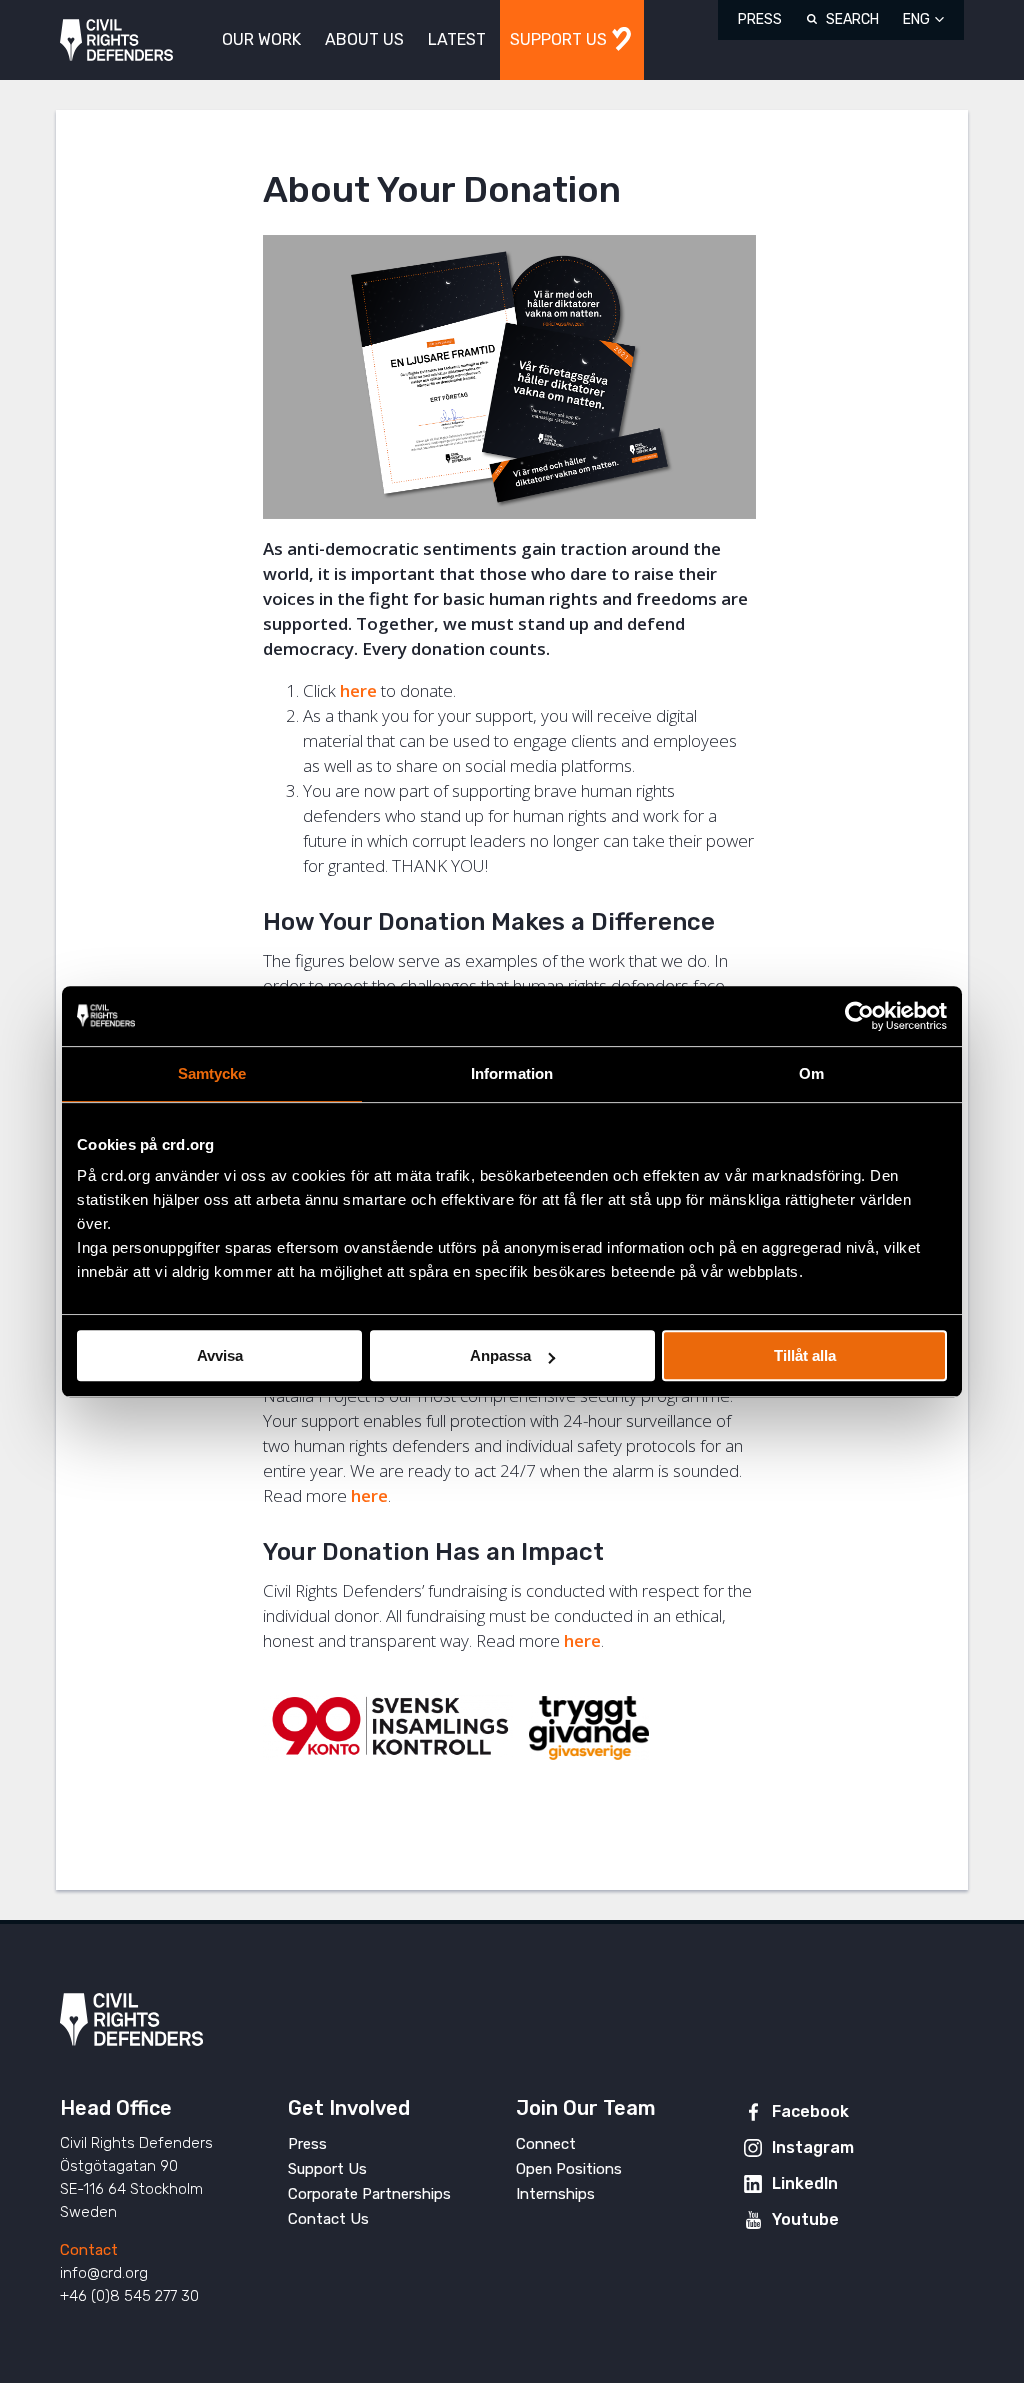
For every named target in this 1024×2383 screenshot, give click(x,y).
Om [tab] (811, 1073)
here (358, 690)
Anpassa (500, 1355)
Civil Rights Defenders (116, 40)
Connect (546, 2144)
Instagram (813, 2147)
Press (760, 19)
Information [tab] (512, 1073)
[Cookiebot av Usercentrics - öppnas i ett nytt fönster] (859, 1016)
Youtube (805, 2219)
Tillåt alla (805, 1355)
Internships (555, 2194)
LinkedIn (805, 2183)
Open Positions (569, 2169)
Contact (89, 2250)
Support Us (327, 2169)
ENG (916, 19)
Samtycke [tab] (212, 1073)
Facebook (810, 2111)
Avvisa (220, 1355)
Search (852, 19)
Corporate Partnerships (369, 2194)
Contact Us (328, 2219)
